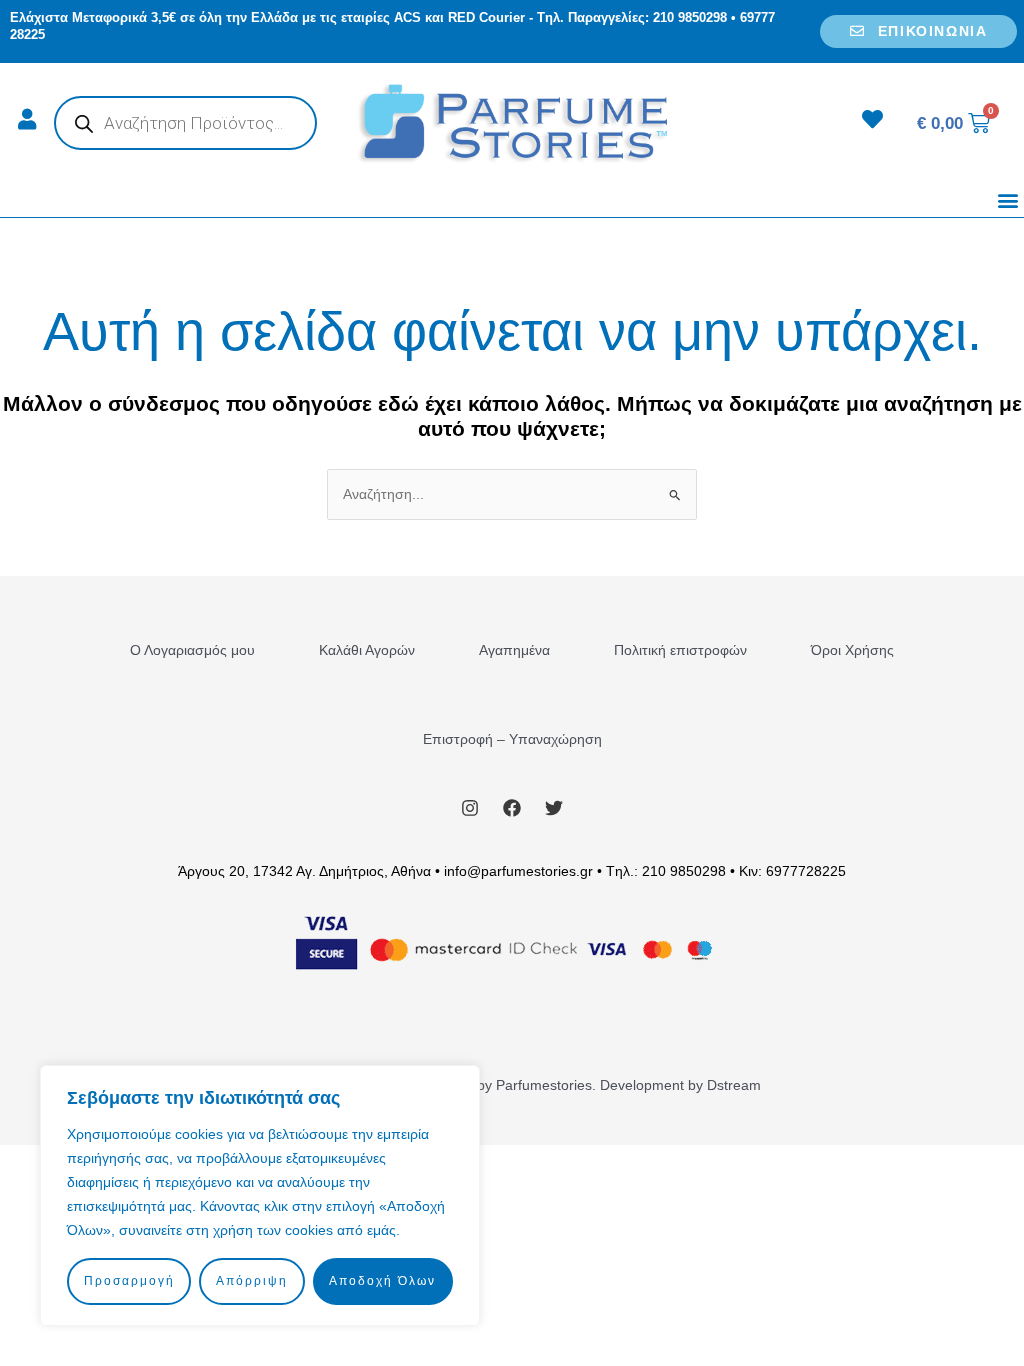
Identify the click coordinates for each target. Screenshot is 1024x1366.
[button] (1007, 200)
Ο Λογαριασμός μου (192, 650)
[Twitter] (554, 808)
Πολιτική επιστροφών (680, 650)
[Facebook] (512, 808)
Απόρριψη (252, 1281)
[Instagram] (470, 808)
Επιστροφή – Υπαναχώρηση (512, 739)
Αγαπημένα (514, 650)
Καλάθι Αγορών (367, 650)
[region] (260, 1195)
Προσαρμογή (129, 1281)
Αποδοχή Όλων (382, 1281)
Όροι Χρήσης (852, 650)
